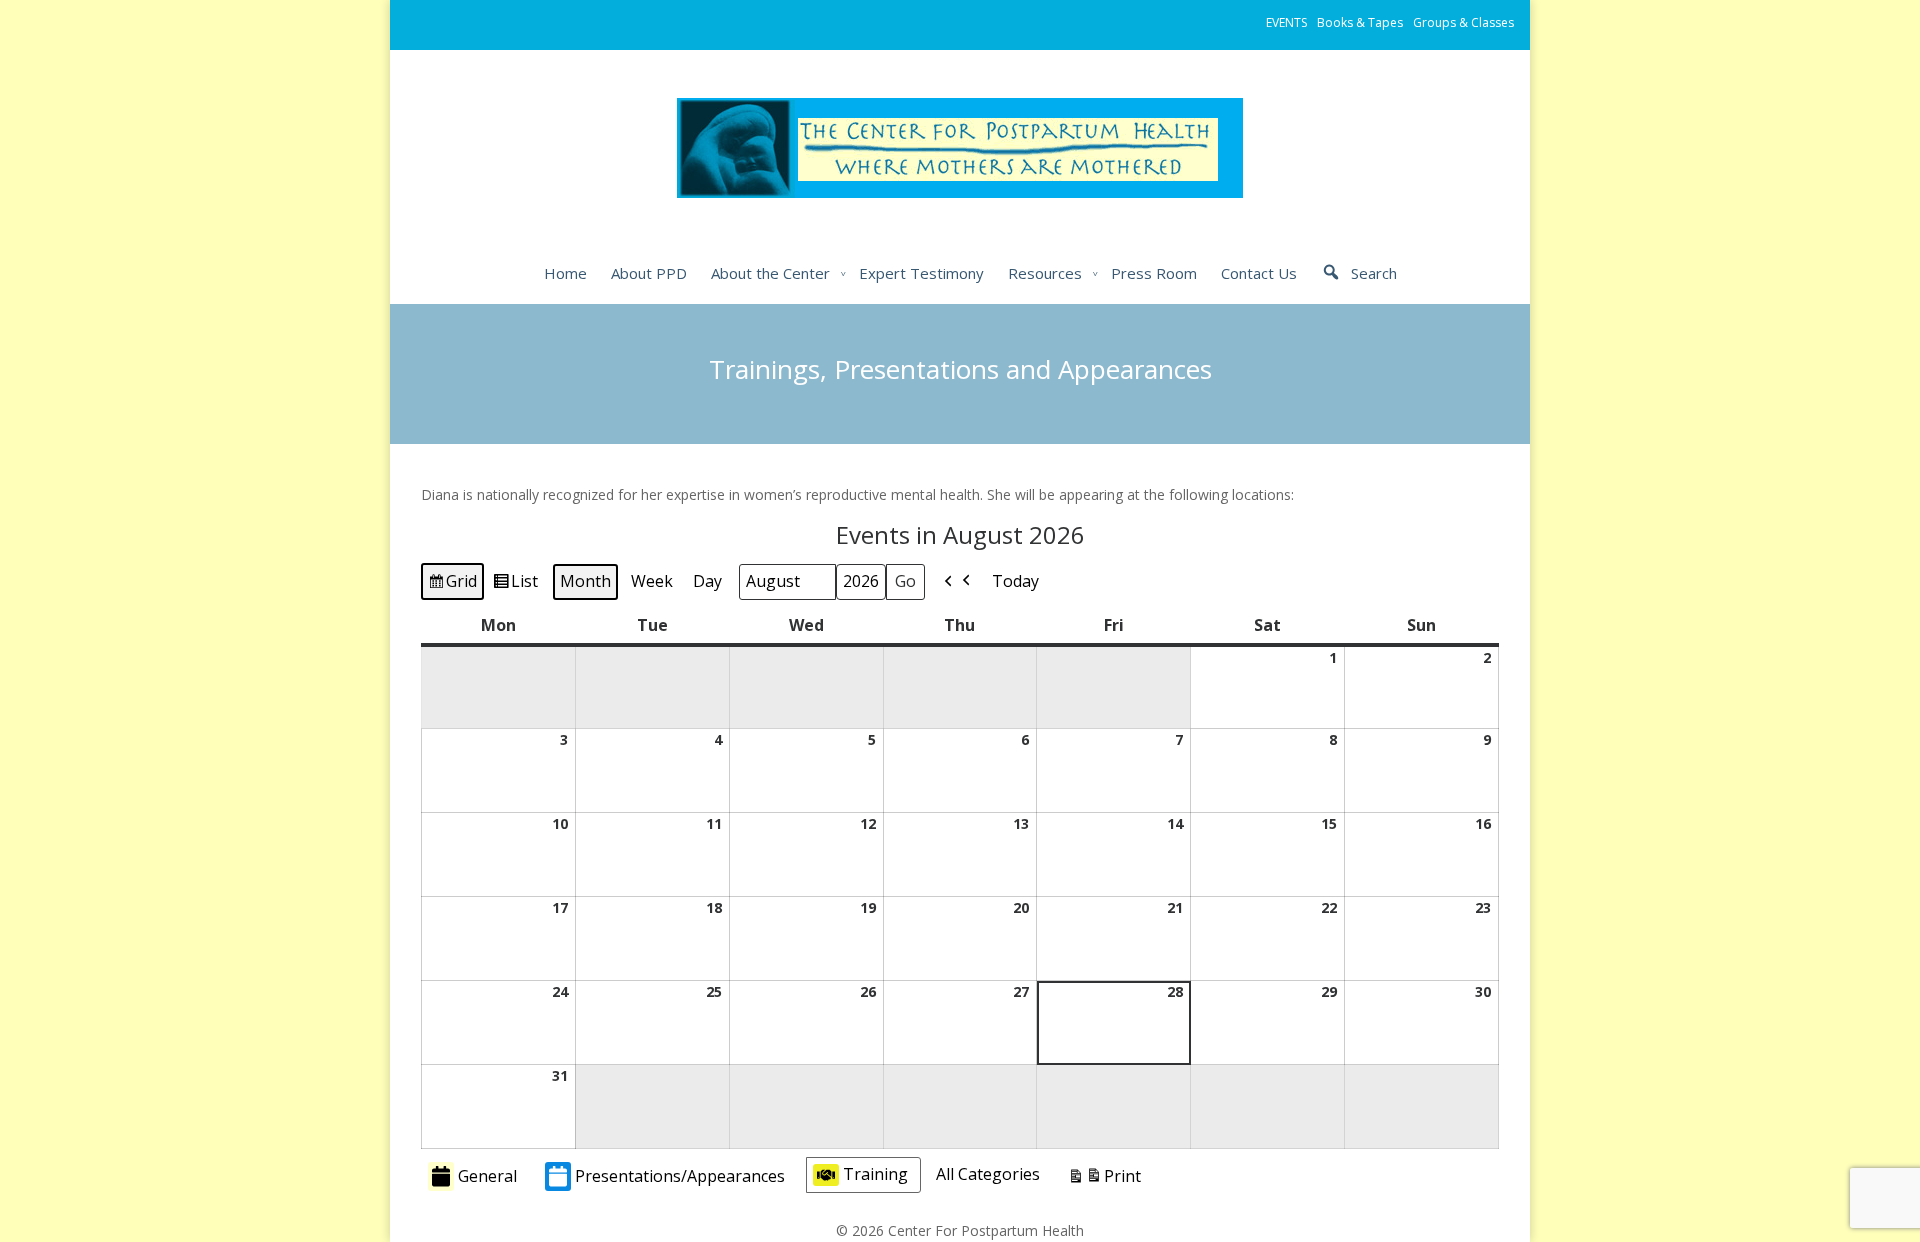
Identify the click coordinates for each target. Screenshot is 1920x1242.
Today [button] (1015, 581)
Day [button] (707, 581)
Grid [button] (452, 585)
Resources (1045, 273)
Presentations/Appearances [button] (680, 1176)
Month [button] (585, 581)
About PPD (649, 273)
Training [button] (875, 1174)
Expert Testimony (921, 273)
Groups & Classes (1463, 22)
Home (565, 273)
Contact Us (1259, 273)
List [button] (515, 585)
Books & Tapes (1360, 22)
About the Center (770, 273)
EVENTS (1286, 22)
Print (1104, 1180)
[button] (958, 582)
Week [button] (652, 581)
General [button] (487, 1176)
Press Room (1154, 273)
